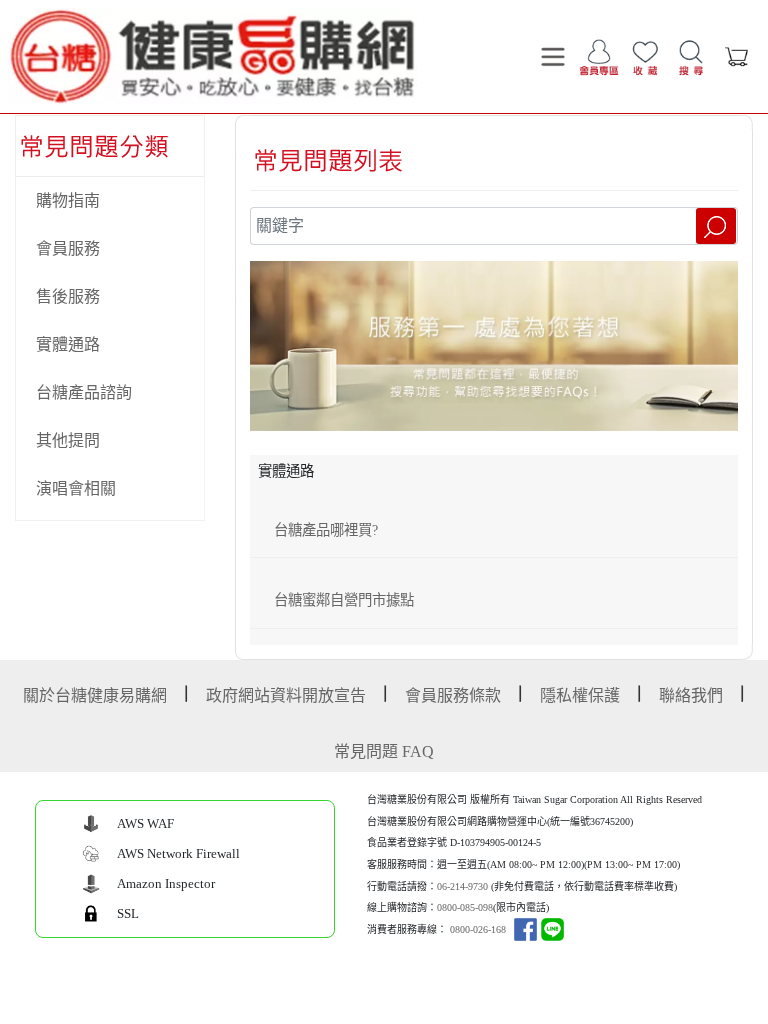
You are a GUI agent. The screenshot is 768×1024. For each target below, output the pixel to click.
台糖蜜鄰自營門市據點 (344, 600)
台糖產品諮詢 (84, 392)
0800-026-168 (478, 929)
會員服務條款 (453, 695)
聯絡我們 (691, 695)
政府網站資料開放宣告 (286, 695)
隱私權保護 (580, 695)
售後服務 (68, 296)
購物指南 (68, 200)
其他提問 (68, 440)
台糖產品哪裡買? (326, 530)
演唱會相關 (76, 488)
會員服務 (68, 248)
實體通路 (68, 344)
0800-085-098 (465, 907)
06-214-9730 (462, 886)
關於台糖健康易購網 (95, 695)
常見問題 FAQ (384, 751)
